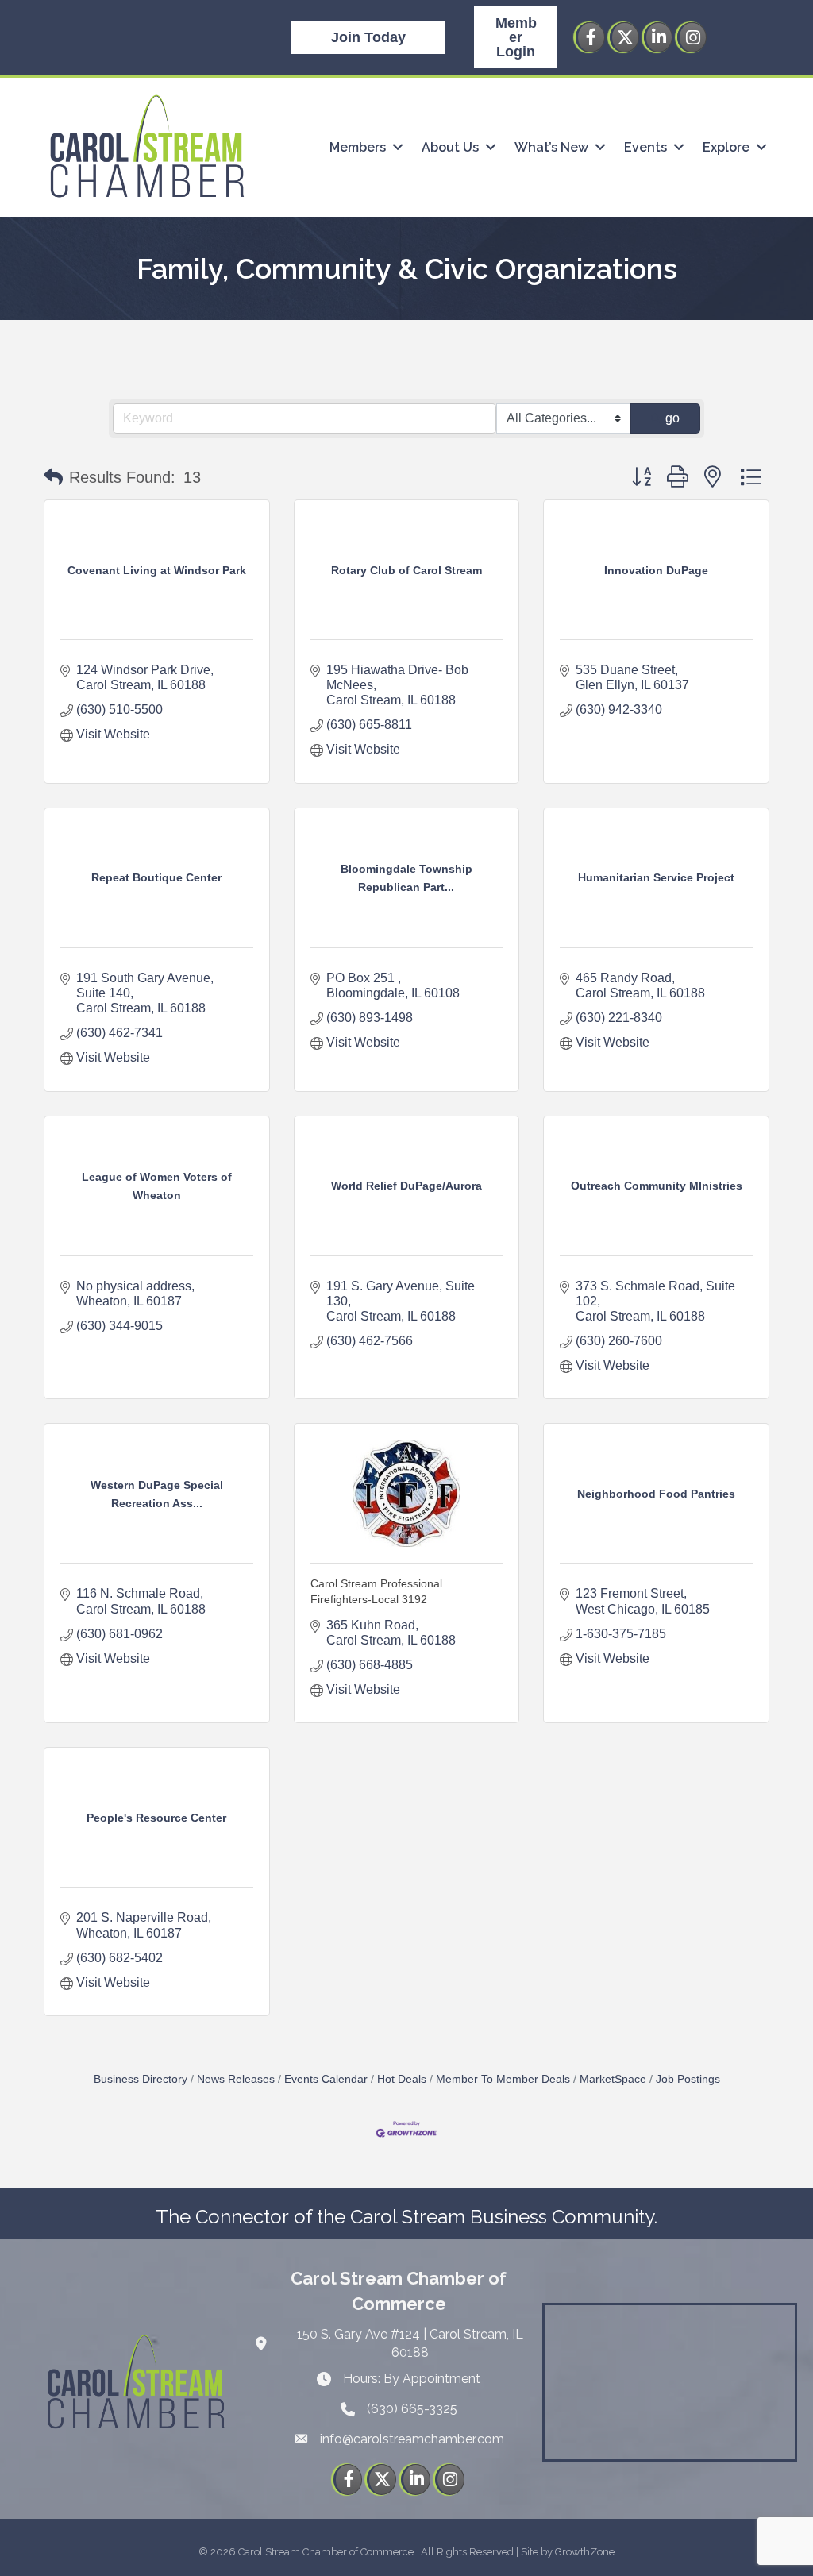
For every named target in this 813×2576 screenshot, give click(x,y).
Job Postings (688, 2079)
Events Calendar (326, 2079)
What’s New (551, 147)
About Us (450, 147)
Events (645, 147)
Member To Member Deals (503, 2079)
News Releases (236, 2079)
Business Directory (141, 2079)
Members (358, 147)
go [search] (672, 418)
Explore (726, 147)
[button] (53, 477)
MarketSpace (613, 2079)
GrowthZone (585, 2552)
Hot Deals (402, 2079)
